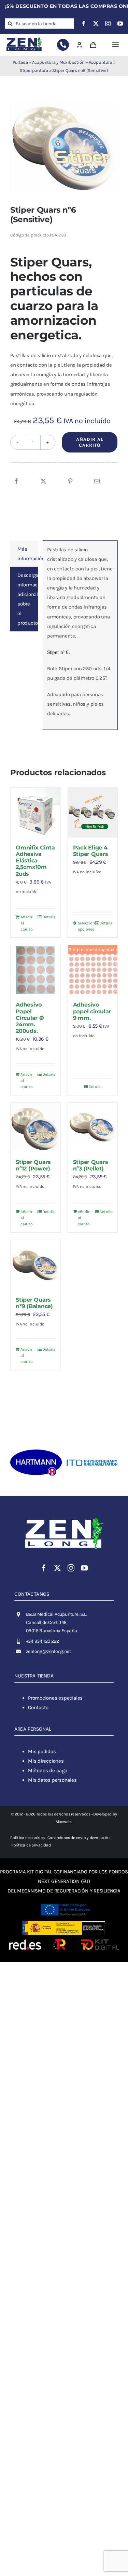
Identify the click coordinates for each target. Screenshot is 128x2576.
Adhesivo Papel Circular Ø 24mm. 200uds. (30, 1018)
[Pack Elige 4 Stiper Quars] (93, 813)
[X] (43, 481)
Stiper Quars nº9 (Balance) (34, 1303)
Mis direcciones (46, 1761)
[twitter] (96, 24)
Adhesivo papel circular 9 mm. (92, 1011)
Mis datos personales (52, 1780)
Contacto (38, 1707)
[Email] (97, 481)
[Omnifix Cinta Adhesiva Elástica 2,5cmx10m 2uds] (35, 813)
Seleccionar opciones (85, 926)
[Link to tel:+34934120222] (63, 45)
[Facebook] (16, 481)
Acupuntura (101, 62)
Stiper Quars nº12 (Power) (33, 1165)
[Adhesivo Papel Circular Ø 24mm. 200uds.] (35, 970)
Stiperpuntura (34, 70)
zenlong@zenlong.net (48, 1651)
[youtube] (120, 24)
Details (49, 917)
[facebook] (84, 24)
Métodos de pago (48, 1770)
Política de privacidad (31, 1845)
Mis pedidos (42, 1751)
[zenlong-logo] (24, 38)
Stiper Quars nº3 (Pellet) (91, 1165)
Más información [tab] (28, 554)
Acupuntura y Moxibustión (58, 62)
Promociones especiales (55, 1698)
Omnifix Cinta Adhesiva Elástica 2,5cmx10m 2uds (35, 861)
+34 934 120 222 (43, 1641)
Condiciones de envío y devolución (79, 1838)
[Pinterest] (70, 481)
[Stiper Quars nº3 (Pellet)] (93, 1128)
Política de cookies (27, 1838)
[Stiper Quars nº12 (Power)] (35, 1128)
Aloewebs (64, 1822)
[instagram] (108, 24)
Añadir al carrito (90, 442)
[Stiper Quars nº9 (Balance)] (35, 1265)
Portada (20, 62)
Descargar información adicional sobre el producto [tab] (28, 599)
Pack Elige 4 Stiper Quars (91, 851)
